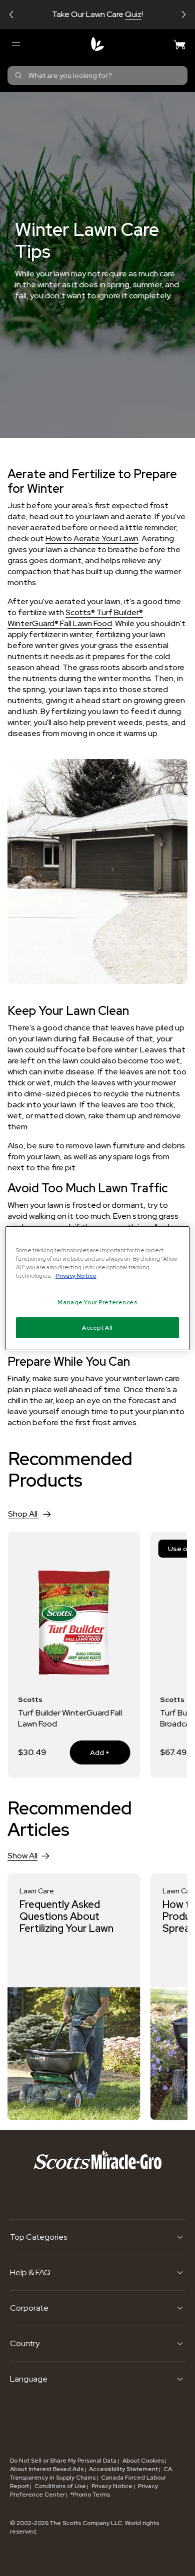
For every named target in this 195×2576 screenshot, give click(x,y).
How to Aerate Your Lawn (92, 538)
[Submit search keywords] (18, 75)
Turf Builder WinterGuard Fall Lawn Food (70, 1718)
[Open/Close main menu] (15, 44)
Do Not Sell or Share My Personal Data (64, 2461)
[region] (98, 1288)
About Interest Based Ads (47, 2469)
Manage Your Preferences (97, 1302)
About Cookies (143, 2461)
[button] (11, 14)
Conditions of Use (60, 2486)
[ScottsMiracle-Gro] (97, 44)
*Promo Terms (90, 2495)
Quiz (133, 14)
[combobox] (97, 75)
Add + (89, 1752)
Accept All (97, 1327)
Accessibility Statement (123, 2469)
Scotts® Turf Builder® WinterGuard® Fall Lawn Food (75, 618)
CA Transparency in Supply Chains (91, 2473)
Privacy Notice (112, 2486)
